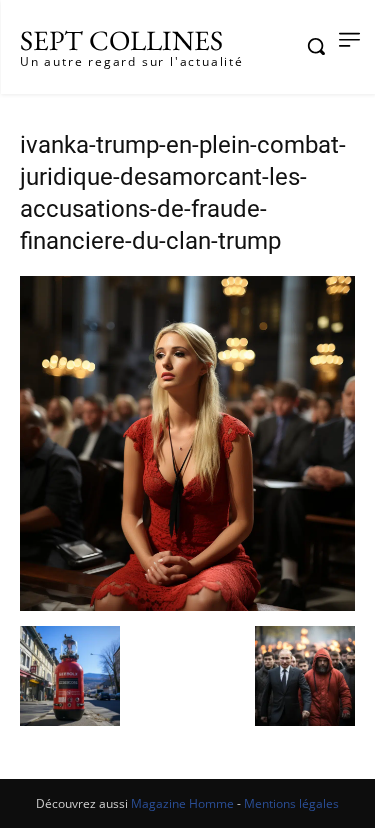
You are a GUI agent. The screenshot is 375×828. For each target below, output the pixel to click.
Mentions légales (291, 803)
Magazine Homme (182, 803)
